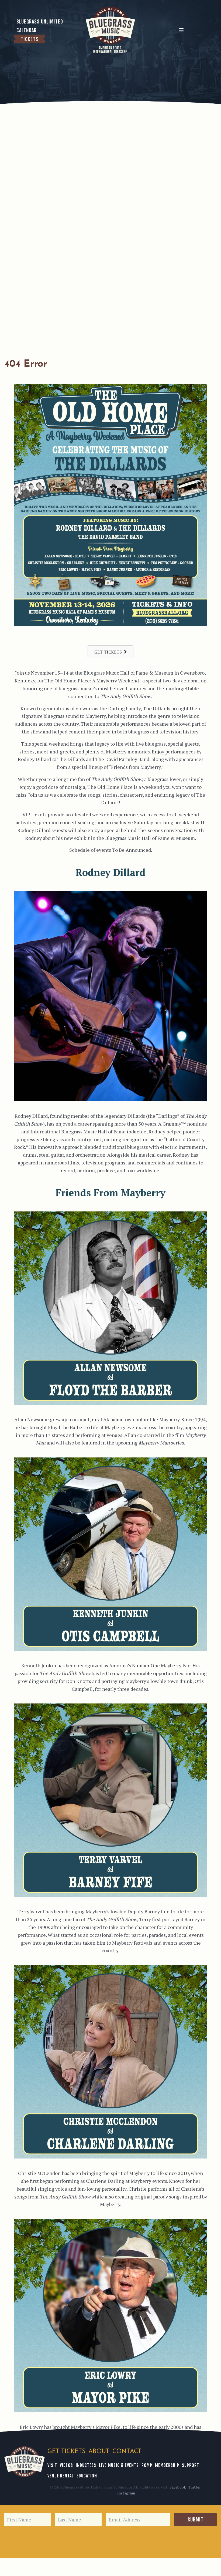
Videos (66, 2465)
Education (87, 2476)
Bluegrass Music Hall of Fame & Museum (25, 2462)
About (99, 2452)
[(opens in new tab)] (110, 624)
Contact (127, 2452)
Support (191, 2465)
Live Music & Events (119, 2465)
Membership (167, 2465)
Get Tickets (66, 2452)
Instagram (126, 2493)
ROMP (147, 2465)
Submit (196, 2520)
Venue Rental (61, 2476)
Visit (52, 2465)
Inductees (86, 2465)
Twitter (194, 2487)
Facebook (178, 2487)
